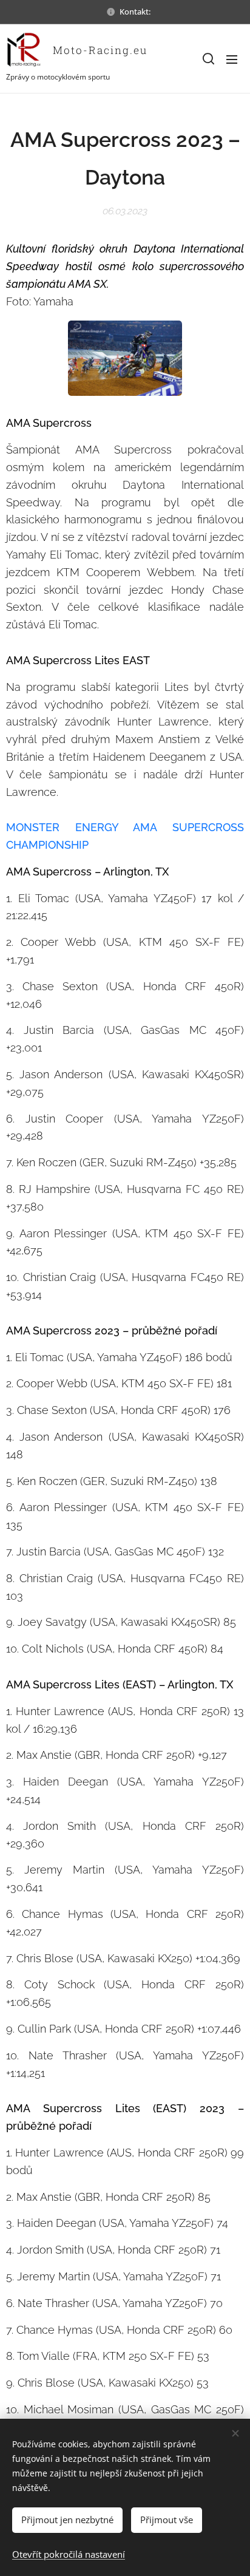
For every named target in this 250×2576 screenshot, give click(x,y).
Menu (232, 59)
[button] (208, 59)
